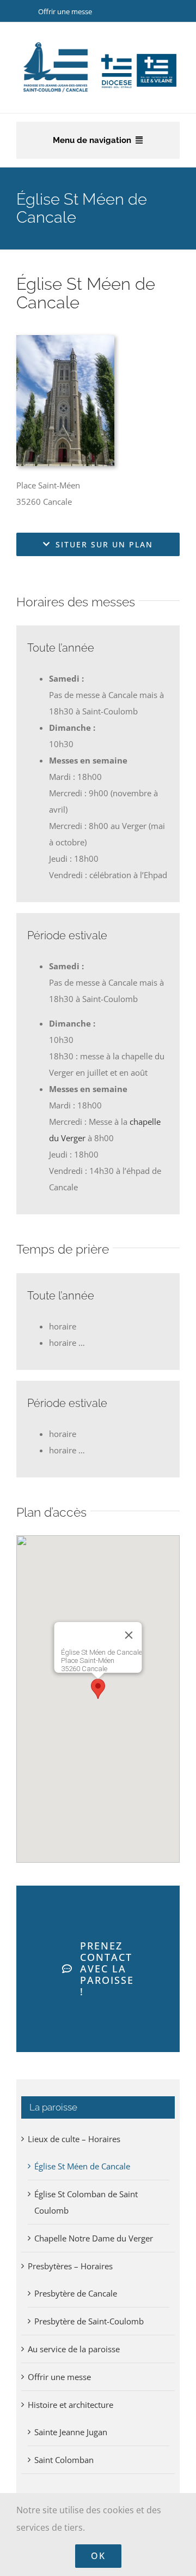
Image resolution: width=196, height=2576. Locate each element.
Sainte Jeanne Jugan (71, 2432)
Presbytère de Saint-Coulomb (89, 2321)
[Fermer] (129, 1635)
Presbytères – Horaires (70, 2266)
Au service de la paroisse (74, 2349)
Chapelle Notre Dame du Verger (94, 2238)
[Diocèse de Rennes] (139, 55)
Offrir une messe (65, 11)
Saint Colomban (64, 2460)
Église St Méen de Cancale (82, 2166)
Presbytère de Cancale (76, 2293)
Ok (98, 2556)
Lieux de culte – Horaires (74, 2139)
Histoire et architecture (71, 2405)
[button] (98, 1689)
